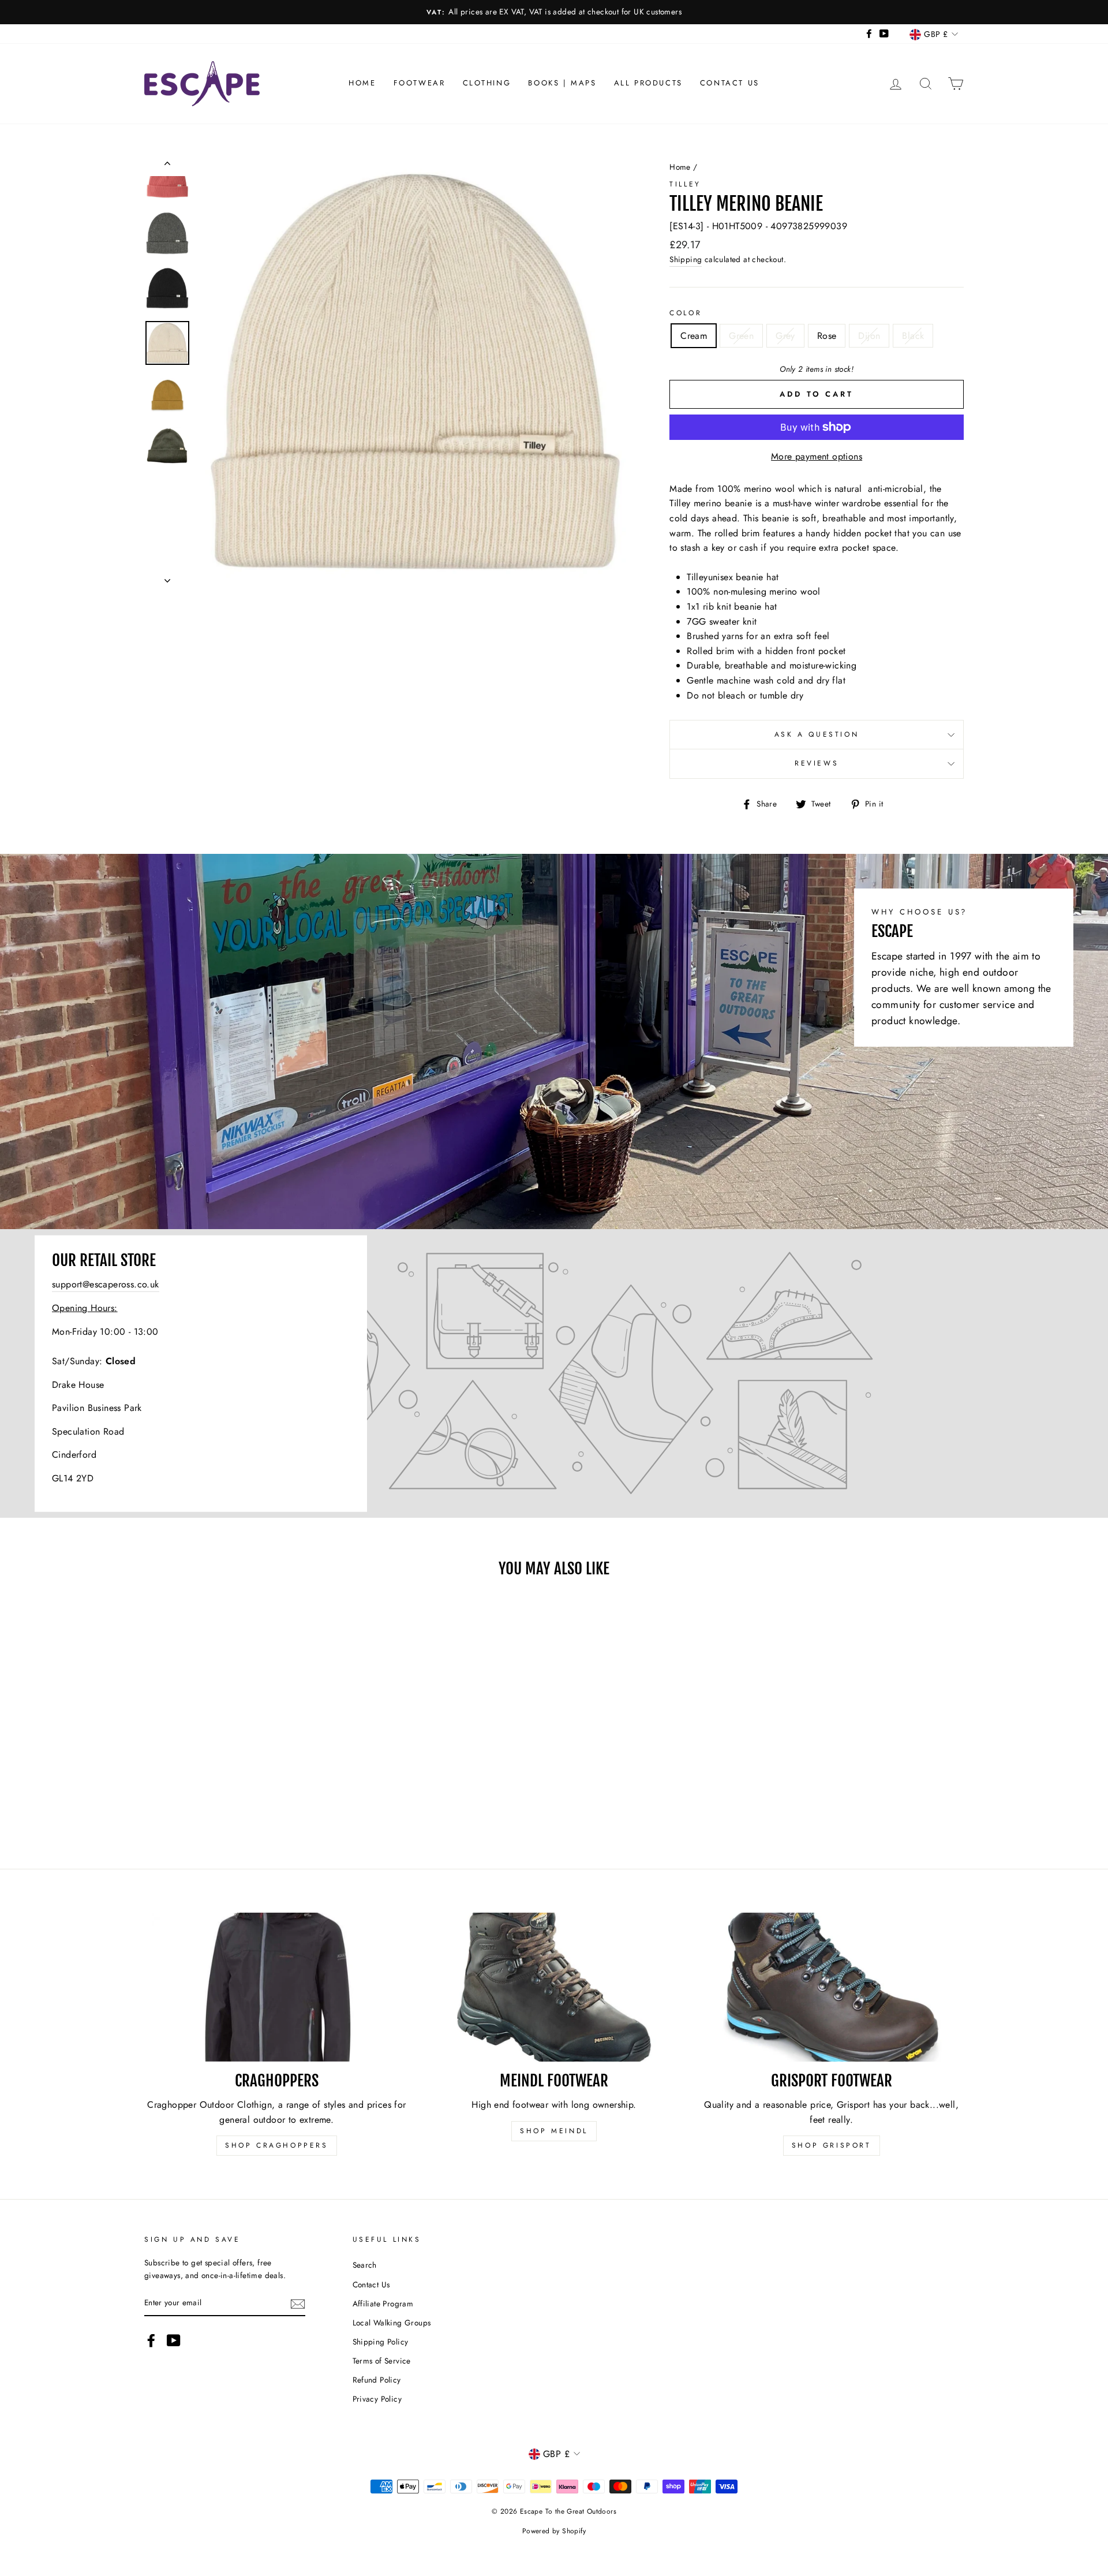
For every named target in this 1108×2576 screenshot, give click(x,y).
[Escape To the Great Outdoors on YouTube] (174, 2340)
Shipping (686, 259)
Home (362, 83)
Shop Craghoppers (277, 2145)
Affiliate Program (383, 2304)
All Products (648, 83)
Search (365, 2265)
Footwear (420, 83)
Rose (827, 336)
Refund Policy (377, 2380)
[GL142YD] (554, 1373)
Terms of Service (382, 2361)
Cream (694, 336)
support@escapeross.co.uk (106, 1284)
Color (686, 313)
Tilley (685, 184)
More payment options (817, 456)
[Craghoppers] (277, 1987)
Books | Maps (562, 83)
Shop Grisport (832, 2145)
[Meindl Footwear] (554, 1987)
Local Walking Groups (392, 2323)
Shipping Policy (381, 2342)
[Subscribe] (298, 2304)
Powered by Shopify (554, 2531)
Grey (785, 336)
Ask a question (817, 734)
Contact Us (730, 83)
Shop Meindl (554, 2131)
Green (741, 336)
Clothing (487, 83)
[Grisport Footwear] (831, 1987)
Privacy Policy (377, 2399)
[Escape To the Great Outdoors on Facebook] (151, 2340)
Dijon (869, 336)
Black (913, 336)
